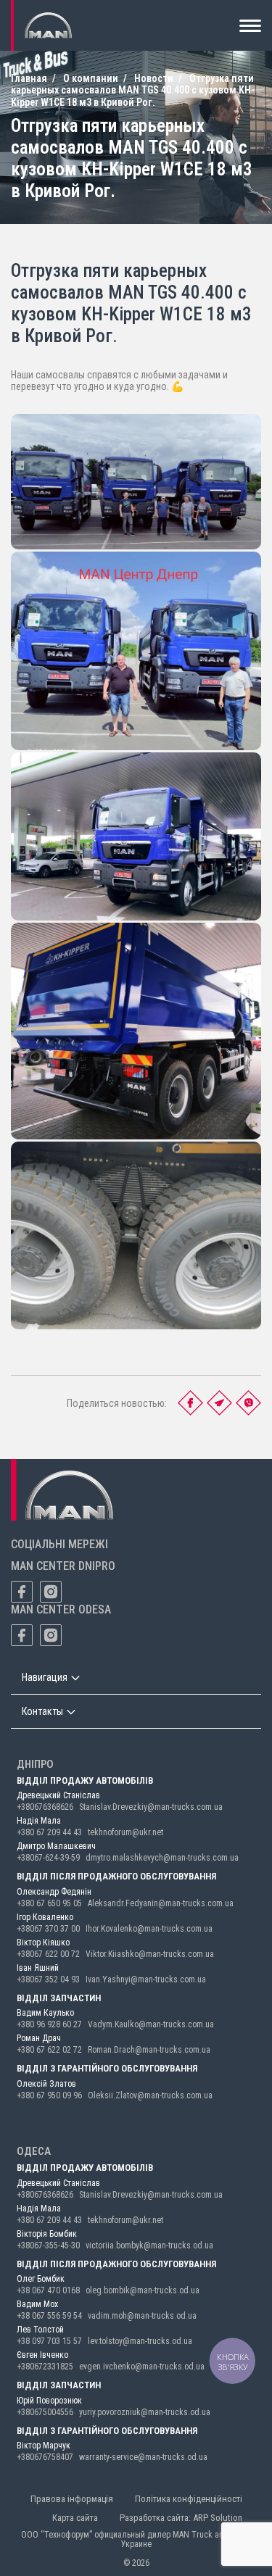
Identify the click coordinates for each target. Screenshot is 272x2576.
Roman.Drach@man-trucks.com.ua (149, 2050)
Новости (154, 78)
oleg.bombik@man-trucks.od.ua (143, 2290)
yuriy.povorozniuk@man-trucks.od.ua (145, 2412)
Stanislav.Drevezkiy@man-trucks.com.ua (151, 1807)
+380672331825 (45, 2367)
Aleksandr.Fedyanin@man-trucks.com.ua (161, 1903)
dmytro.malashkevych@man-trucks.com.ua (162, 1858)
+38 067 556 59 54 (49, 2316)
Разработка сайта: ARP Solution (181, 2518)
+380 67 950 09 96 (49, 2095)
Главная (29, 78)
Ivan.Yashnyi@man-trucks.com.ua (146, 1979)
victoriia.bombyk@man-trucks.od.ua (149, 2245)
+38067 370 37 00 (48, 1929)
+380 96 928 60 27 (49, 2024)
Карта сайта (75, 2518)
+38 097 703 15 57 (49, 2341)
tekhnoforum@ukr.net (125, 1832)
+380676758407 (45, 2457)
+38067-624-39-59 (48, 1858)
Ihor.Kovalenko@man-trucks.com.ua (149, 1929)
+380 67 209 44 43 (49, 1832)
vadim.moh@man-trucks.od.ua (142, 2316)
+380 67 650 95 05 (49, 1903)
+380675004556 (45, 2412)
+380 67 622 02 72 (49, 2050)
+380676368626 (45, 1807)
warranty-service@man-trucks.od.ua (143, 2457)
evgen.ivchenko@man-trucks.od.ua (142, 2367)
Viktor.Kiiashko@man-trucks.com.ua (150, 1954)
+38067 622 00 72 (48, 1954)
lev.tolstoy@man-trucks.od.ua (140, 2341)
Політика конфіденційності (189, 2499)
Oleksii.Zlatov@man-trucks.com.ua (150, 2095)
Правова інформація (72, 2499)
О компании (91, 78)
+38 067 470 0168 (48, 2290)
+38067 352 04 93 (48, 1979)
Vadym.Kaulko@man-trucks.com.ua (151, 2024)
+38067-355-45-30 (48, 2245)
